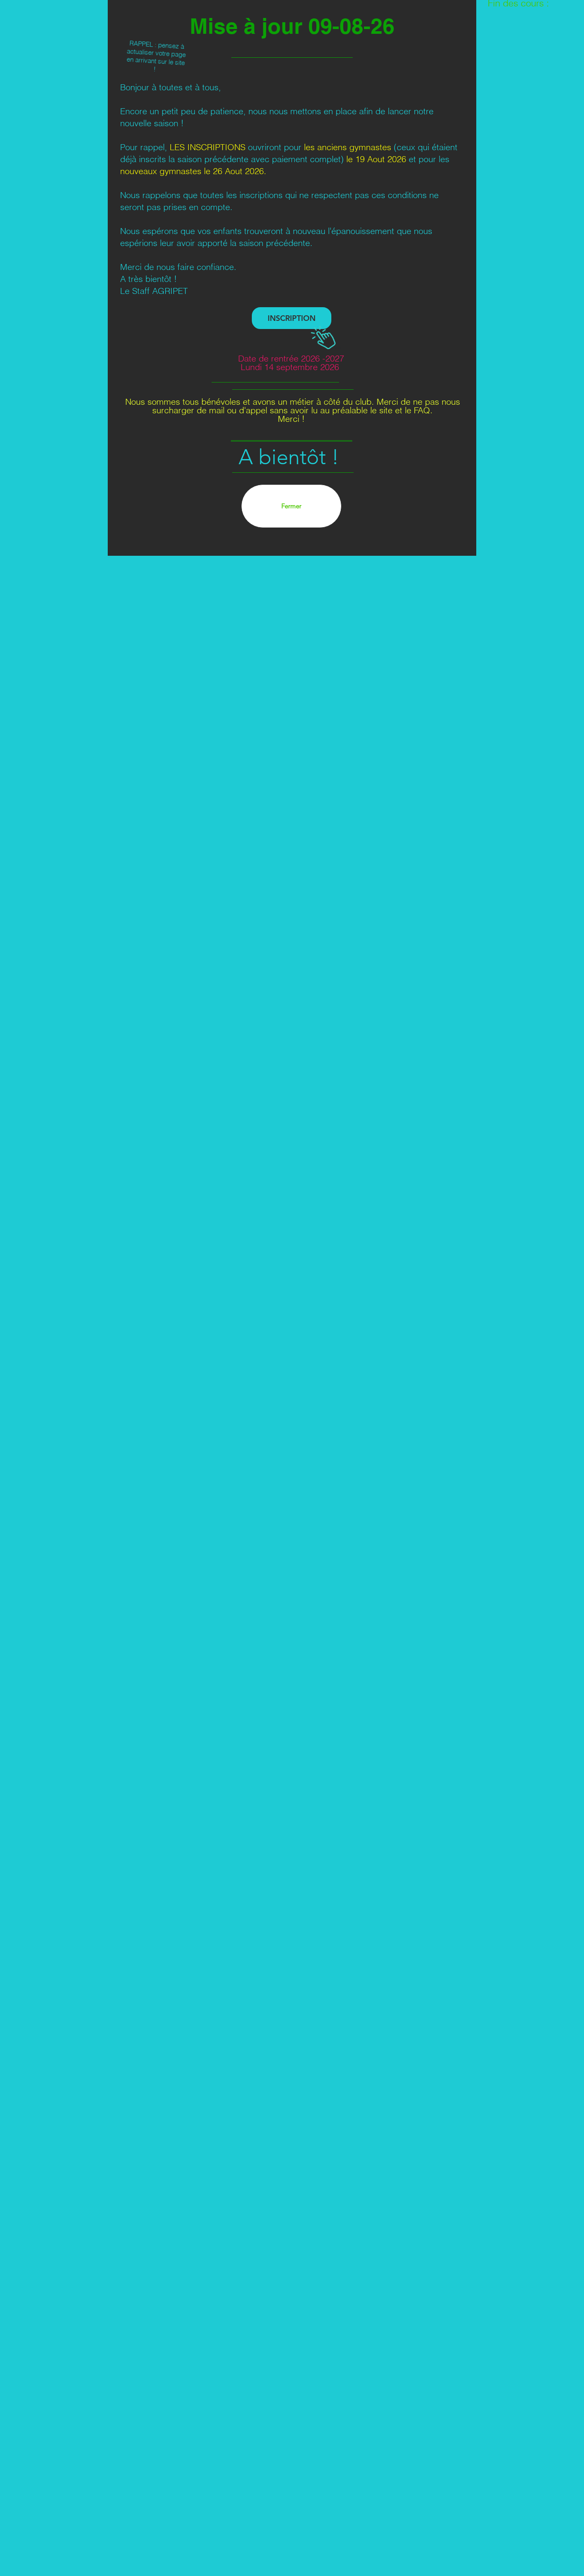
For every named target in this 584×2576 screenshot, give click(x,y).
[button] (291, 506)
